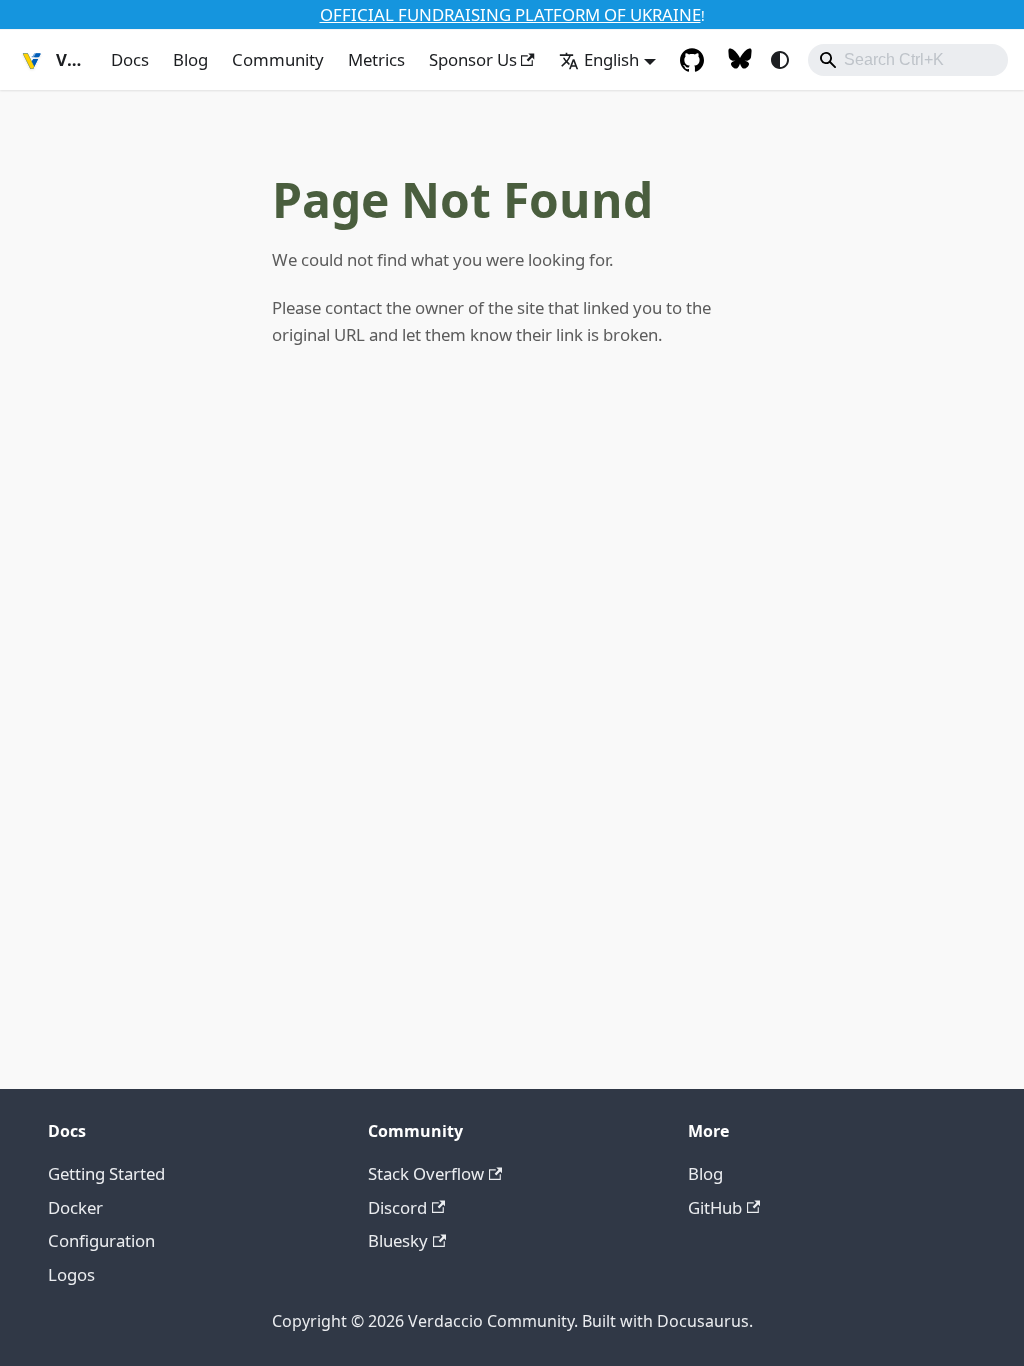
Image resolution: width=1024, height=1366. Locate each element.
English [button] (611, 59)
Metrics (376, 59)
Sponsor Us (473, 59)
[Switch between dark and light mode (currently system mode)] (780, 60)
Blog (190, 59)
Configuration (101, 1240)
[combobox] (908, 60)
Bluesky (398, 1240)
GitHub (715, 1207)
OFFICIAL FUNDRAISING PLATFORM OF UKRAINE (510, 14)
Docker (75, 1207)
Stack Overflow (426, 1173)
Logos (71, 1274)
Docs (130, 59)
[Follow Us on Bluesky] (740, 60)
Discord (397, 1207)
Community (278, 59)
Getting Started (106, 1173)
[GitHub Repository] (692, 60)
